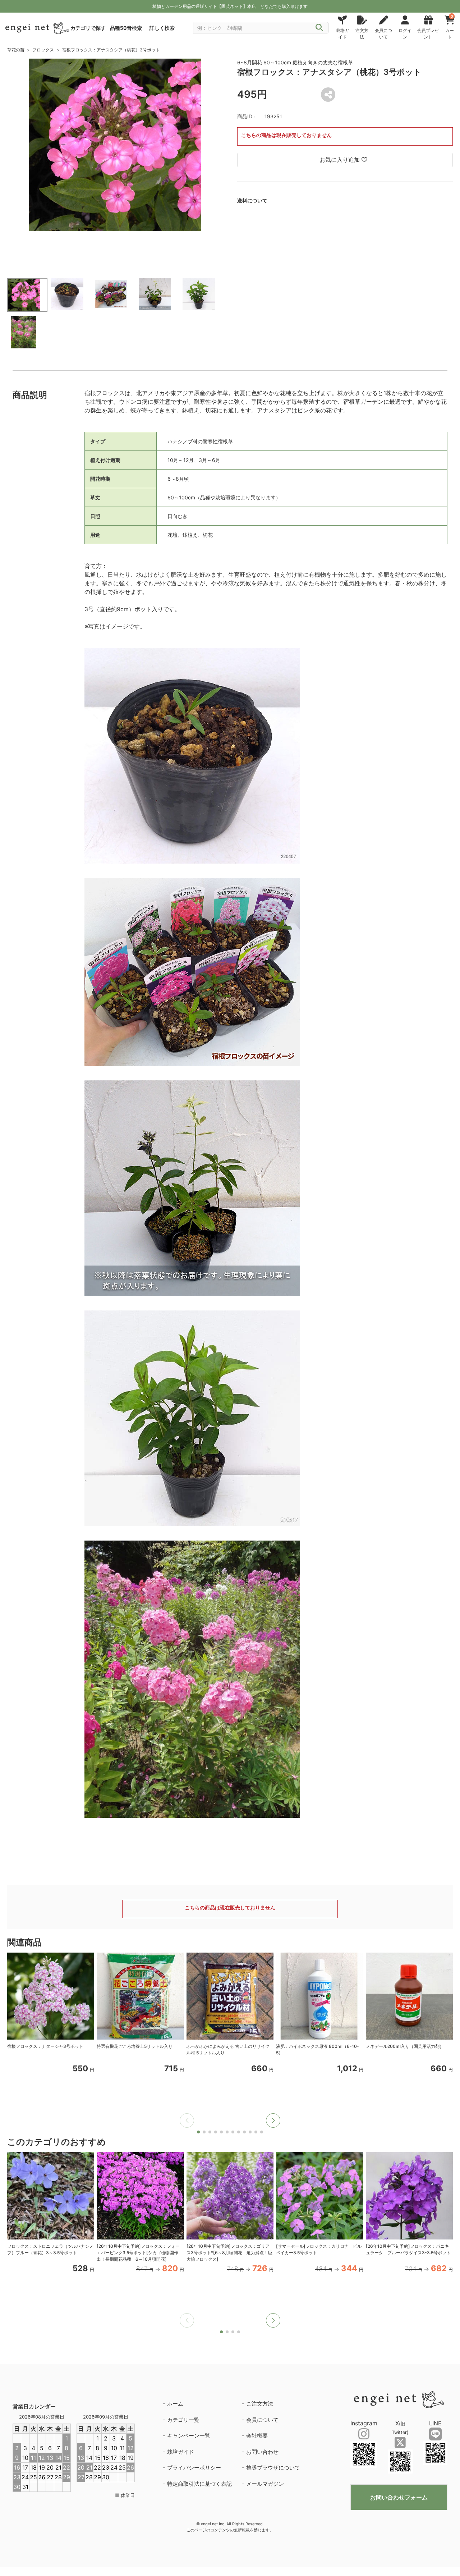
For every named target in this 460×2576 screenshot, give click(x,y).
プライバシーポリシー (194, 2468)
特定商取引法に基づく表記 (199, 2484)
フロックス (43, 50)
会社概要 (257, 2436)
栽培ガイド (181, 2452)
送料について (252, 200)
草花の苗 (16, 50)
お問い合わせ (262, 2452)
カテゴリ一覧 (183, 2420)
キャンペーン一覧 (189, 2436)
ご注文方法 (260, 2404)
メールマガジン (265, 2484)
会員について (262, 2420)
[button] (273, 2120)
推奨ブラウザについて (273, 2468)
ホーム (175, 2404)
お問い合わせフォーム (399, 2497)
